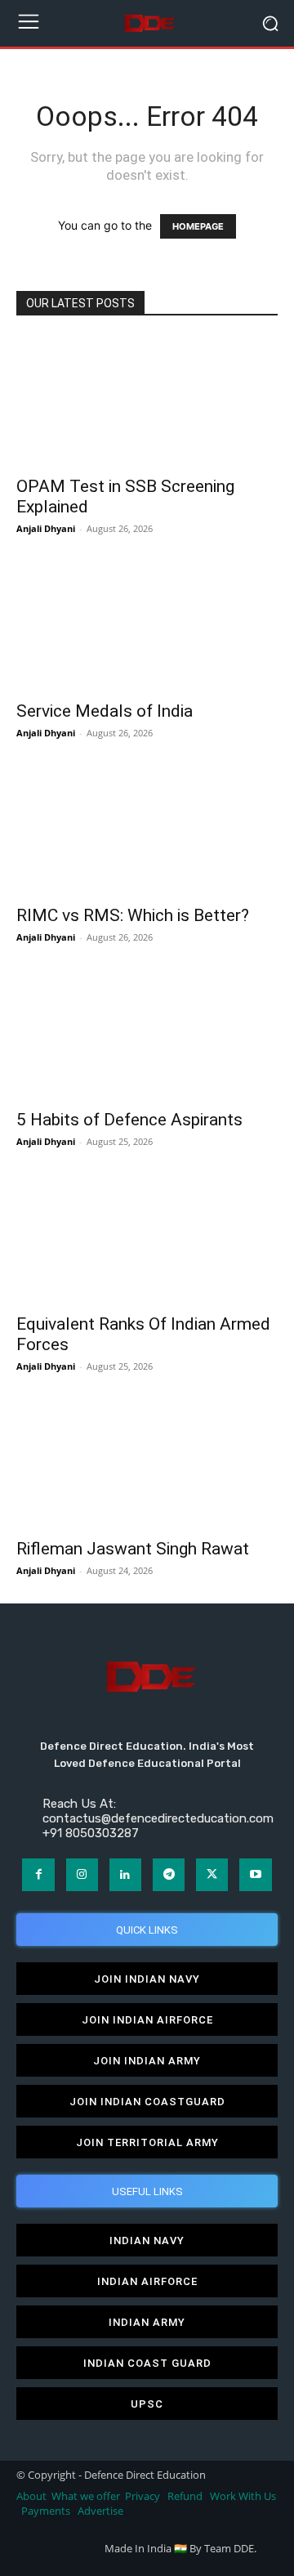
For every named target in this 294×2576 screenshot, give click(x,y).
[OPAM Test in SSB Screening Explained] (147, 401)
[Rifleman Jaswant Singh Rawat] (147, 1464)
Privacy (144, 2496)
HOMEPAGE (198, 226)
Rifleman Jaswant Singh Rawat (133, 1549)
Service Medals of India (105, 711)
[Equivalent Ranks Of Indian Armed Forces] (147, 1239)
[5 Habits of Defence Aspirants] (147, 1035)
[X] (212, 1874)
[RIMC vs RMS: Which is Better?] (147, 830)
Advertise (100, 2511)
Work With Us (243, 2496)
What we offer (86, 2496)
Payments (46, 2511)
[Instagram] (82, 1874)
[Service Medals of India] (147, 626)
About (31, 2496)
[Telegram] (169, 1874)
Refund (185, 2496)
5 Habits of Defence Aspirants (129, 1120)
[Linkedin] (125, 1874)
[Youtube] (255, 1874)
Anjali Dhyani (46, 528)
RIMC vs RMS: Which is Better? (133, 915)
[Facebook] (38, 1874)
